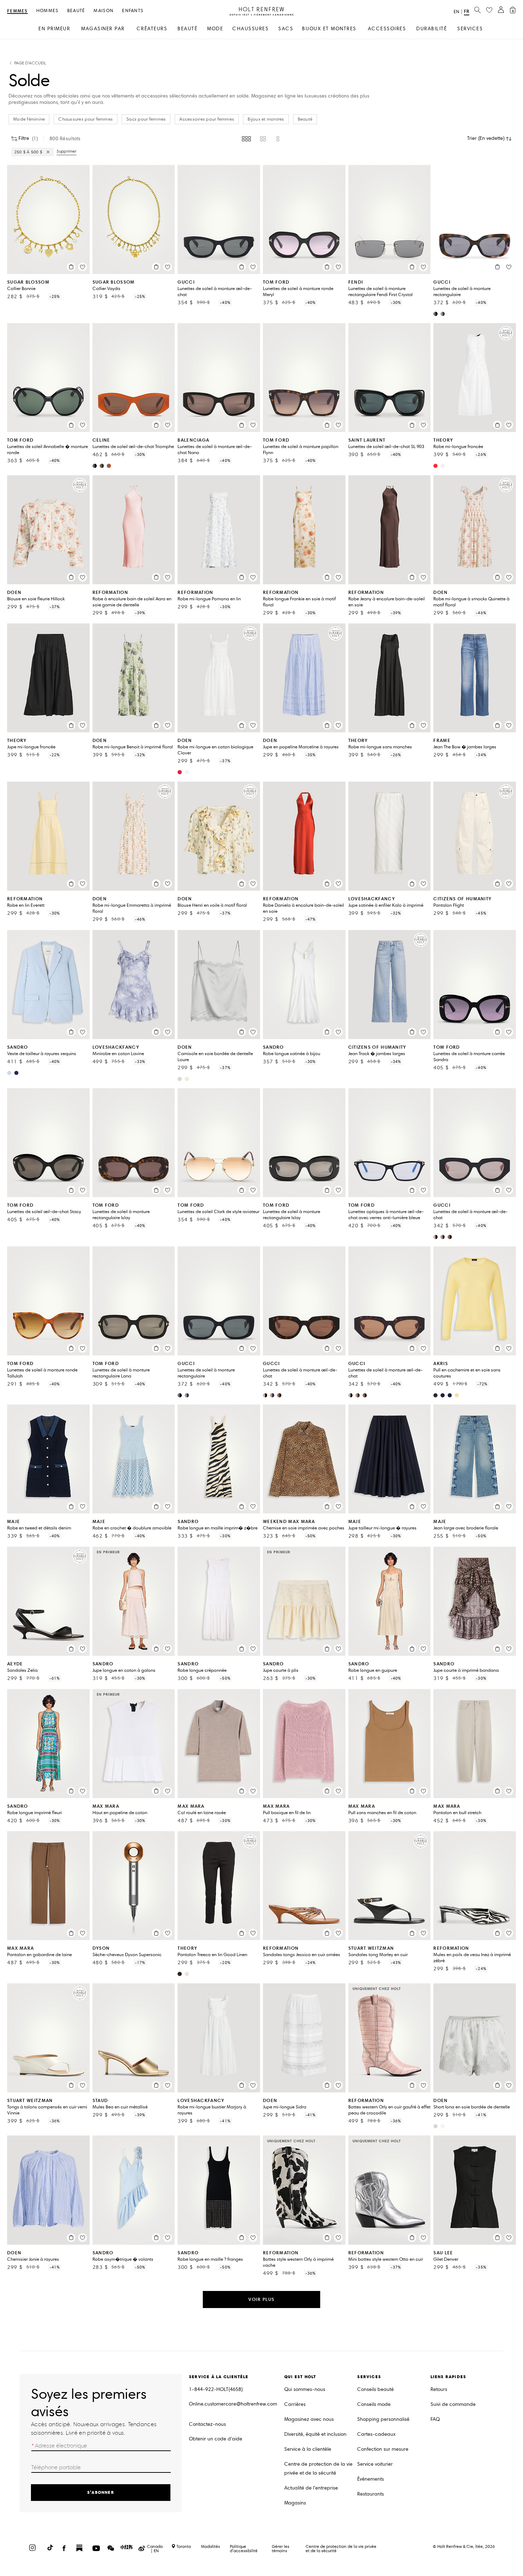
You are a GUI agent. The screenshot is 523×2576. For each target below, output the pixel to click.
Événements (371, 2479)
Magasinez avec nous (309, 2419)
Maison (104, 11)
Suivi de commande (453, 2404)
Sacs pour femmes (146, 119)
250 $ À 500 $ (28, 152)
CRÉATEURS (152, 29)
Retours (439, 2389)
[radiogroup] (261, 139)
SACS (286, 29)
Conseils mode (374, 2404)
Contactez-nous (207, 2424)
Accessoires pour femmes (207, 119)
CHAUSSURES (250, 29)
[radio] (246, 139)
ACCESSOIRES (387, 29)
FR (467, 11)
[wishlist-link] (489, 10)
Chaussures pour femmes (86, 119)
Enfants (133, 11)
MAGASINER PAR (103, 29)
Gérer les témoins (281, 2548)
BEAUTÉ (187, 29)
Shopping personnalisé (383, 2419)
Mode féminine (29, 119)
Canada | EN (155, 2549)
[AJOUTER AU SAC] (71, 267)
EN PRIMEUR (54, 29)
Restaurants (371, 2494)
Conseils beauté (376, 2389)
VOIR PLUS (261, 2299)
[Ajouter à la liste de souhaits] (83, 267)
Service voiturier (375, 2464)
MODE (215, 29)
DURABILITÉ (432, 29)
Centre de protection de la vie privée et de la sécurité (318, 2469)
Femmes (17, 11)
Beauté (76, 11)
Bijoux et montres (266, 119)
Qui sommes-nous (305, 2389)
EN (456, 12)
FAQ (435, 2419)
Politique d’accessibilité (244, 2548)
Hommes (47, 11)
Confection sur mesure (383, 2449)
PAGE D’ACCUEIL (30, 63)
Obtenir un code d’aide (216, 2439)
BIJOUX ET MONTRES (329, 29)
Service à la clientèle (308, 2449)
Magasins (295, 2503)
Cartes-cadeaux (376, 2434)
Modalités (210, 2546)
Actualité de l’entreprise (311, 2488)
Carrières (295, 2404)
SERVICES (470, 29)
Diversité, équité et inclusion (315, 2434)
